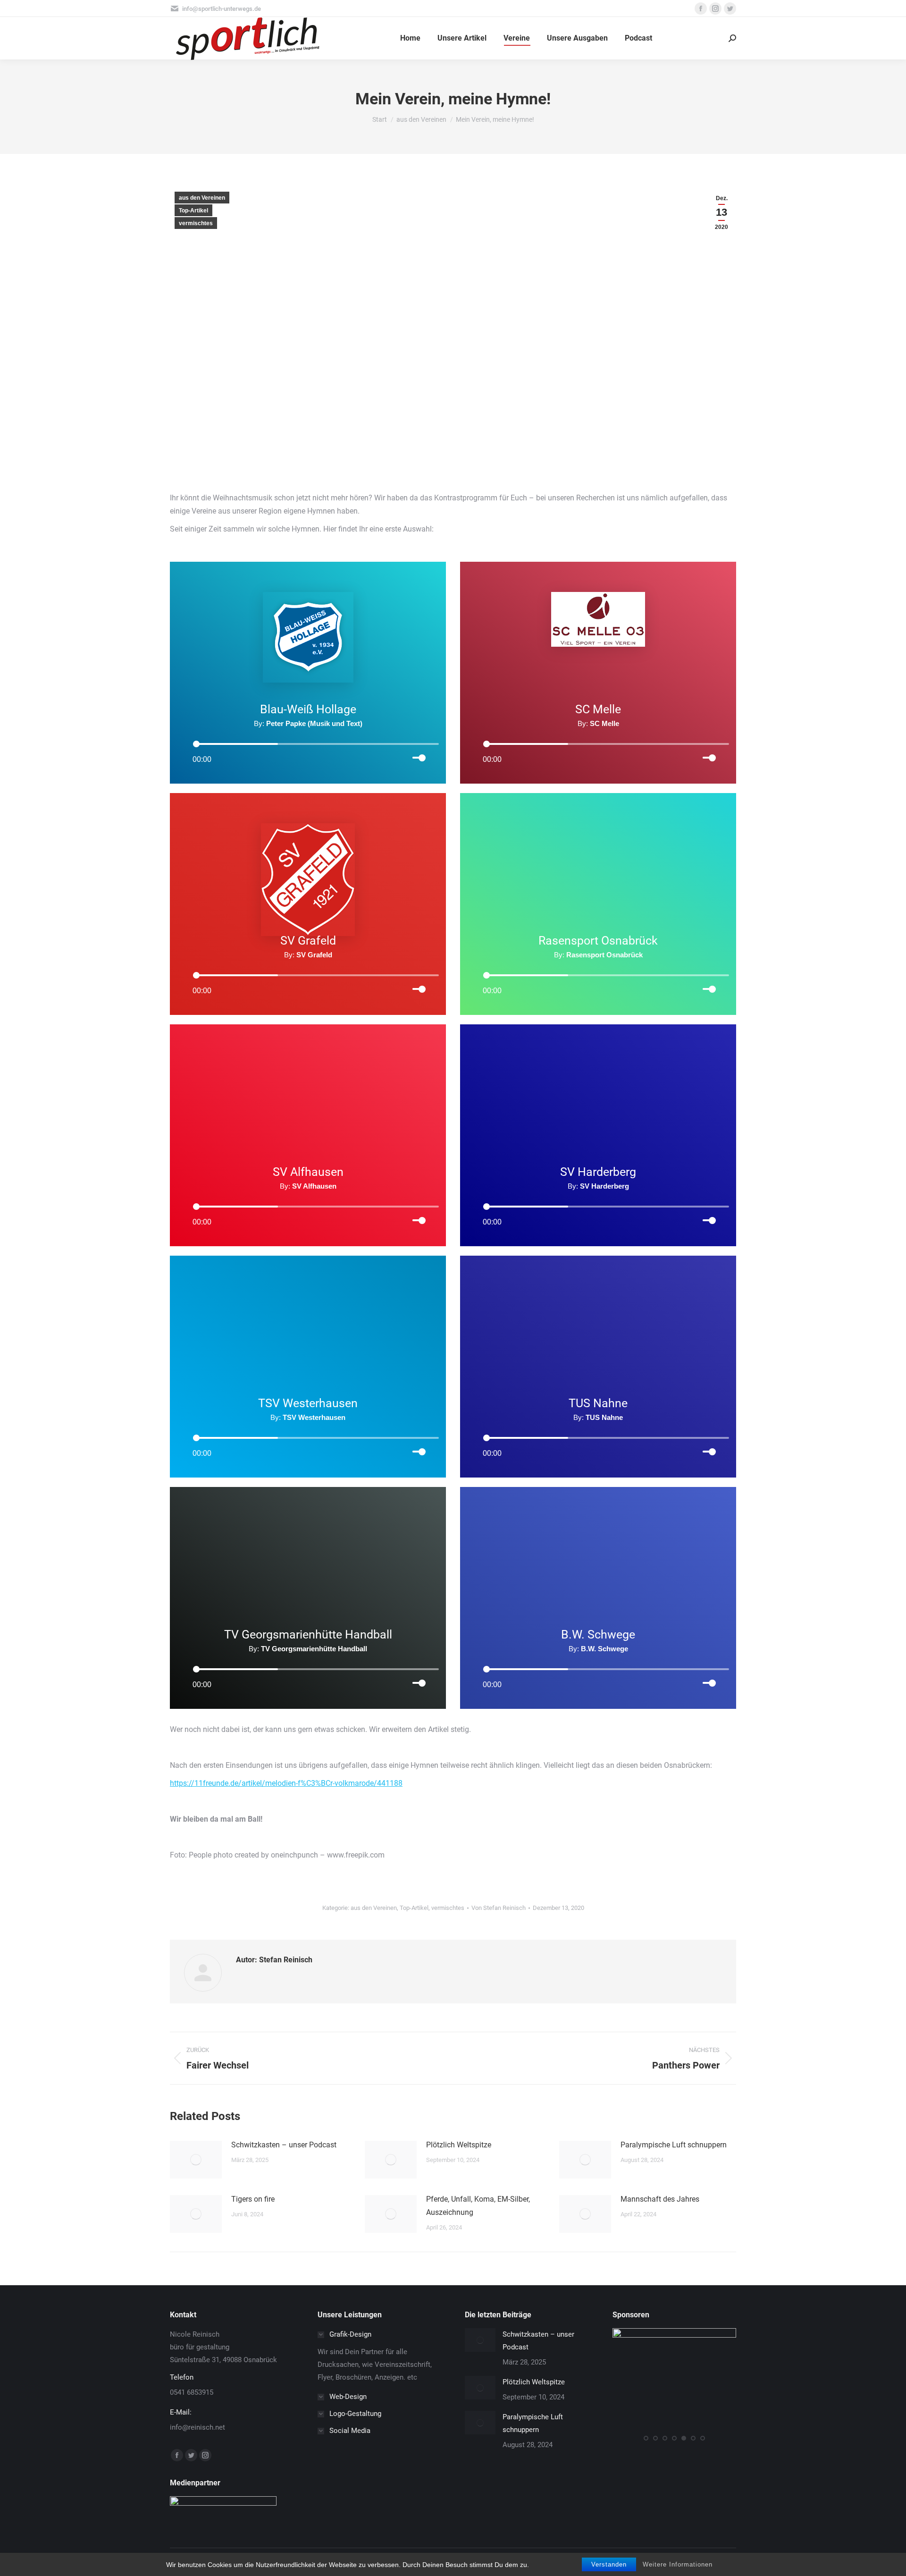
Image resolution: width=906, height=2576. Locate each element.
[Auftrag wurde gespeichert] (196, 2160)
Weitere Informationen (678, 2564)
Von (499, 1908)
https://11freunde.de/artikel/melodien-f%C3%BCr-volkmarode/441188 (286, 1783)
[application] (308, 743)
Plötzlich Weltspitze (459, 2145)
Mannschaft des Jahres (660, 2199)
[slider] (426, 756)
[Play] (183, 743)
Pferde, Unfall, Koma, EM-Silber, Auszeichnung (478, 2206)
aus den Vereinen (202, 198)
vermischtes (196, 223)
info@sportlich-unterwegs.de (222, 9)
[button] (646, 2438)
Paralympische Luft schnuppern (674, 2145)
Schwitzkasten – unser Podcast (284, 2145)
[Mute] (403, 757)
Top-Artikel (193, 211)
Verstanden (609, 2564)
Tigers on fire (253, 2199)
